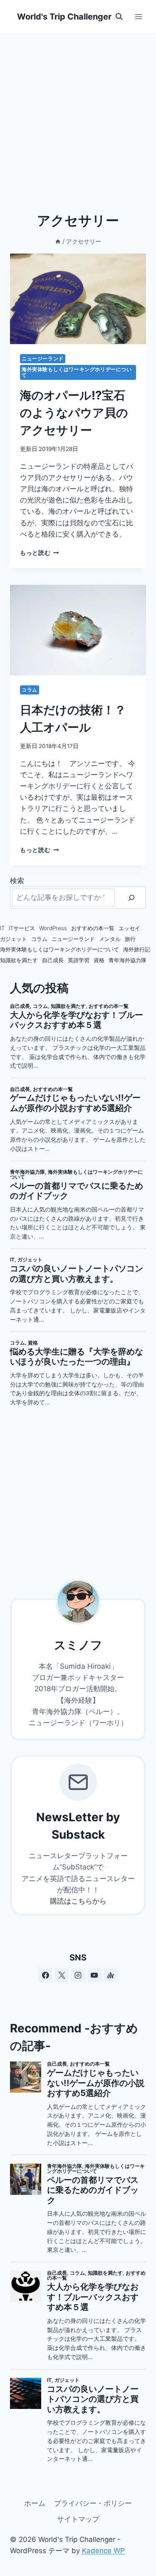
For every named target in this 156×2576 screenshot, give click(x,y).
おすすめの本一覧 (93, 928)
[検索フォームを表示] (119, 17)
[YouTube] (94, 1975)
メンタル (110, 939)
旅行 (130, 939)
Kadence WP (103, 2551)
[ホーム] (58, 241)
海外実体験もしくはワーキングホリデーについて (77, 372)
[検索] (131, 898)
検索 (17, 881)
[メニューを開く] (138, 16)
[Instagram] (78, 1975)
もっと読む (40, 553)
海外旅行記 (137, 949)
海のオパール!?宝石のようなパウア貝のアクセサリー (74, 413)
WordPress (53, 928)
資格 (99, 960)
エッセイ (129, 928)
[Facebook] (45, 1975)
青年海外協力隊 (128, 960)
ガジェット (14, 939)
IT (2, 928)
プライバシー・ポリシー (93, 2503)
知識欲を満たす (19, 960)
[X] (62, 1975)
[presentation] (78, 299)
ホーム (35, 2503)
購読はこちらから (78, 1901)
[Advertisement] (78, 115)
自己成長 (53, 960)
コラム (30, 690)
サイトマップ (78, 2519)
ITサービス (22, 928)
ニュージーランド (43, 358)
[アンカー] (111, 1975)
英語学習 (79, 960)
